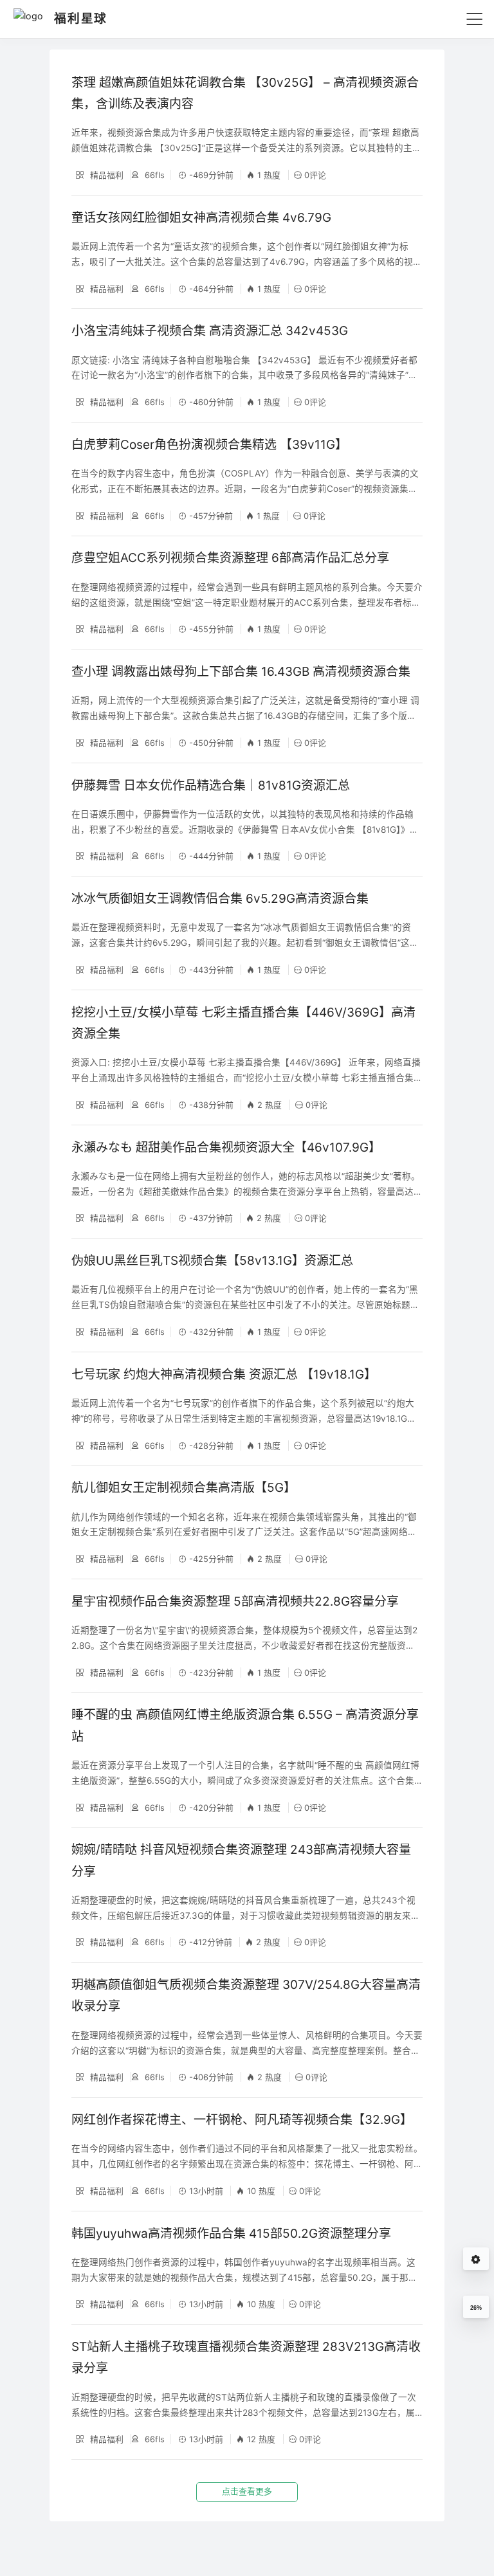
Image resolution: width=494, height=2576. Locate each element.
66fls (153, 175)
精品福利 (105, 175)
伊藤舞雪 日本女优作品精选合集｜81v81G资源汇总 (211, 785)
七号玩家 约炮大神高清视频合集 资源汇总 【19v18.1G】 (224, 1374)
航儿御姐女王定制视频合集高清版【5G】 (184, 1488)
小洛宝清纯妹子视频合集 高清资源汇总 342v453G (210, 331)
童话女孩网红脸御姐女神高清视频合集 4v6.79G (201, 218)
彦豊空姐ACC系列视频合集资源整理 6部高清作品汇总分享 (230, 558)
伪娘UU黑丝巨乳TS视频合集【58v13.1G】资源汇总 (212, 1261)
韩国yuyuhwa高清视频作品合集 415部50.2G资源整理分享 (231, 2234)
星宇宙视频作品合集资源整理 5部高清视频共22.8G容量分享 (235, 1601)
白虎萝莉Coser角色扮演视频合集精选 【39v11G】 (209, 445)
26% (476, 2308)
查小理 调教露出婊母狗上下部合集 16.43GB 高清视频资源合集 (241, 672)
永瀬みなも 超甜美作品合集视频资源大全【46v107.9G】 (226, 1147)
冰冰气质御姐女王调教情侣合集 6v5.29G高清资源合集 (220, 899)
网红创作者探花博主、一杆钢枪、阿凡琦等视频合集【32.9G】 (242, 2120)
